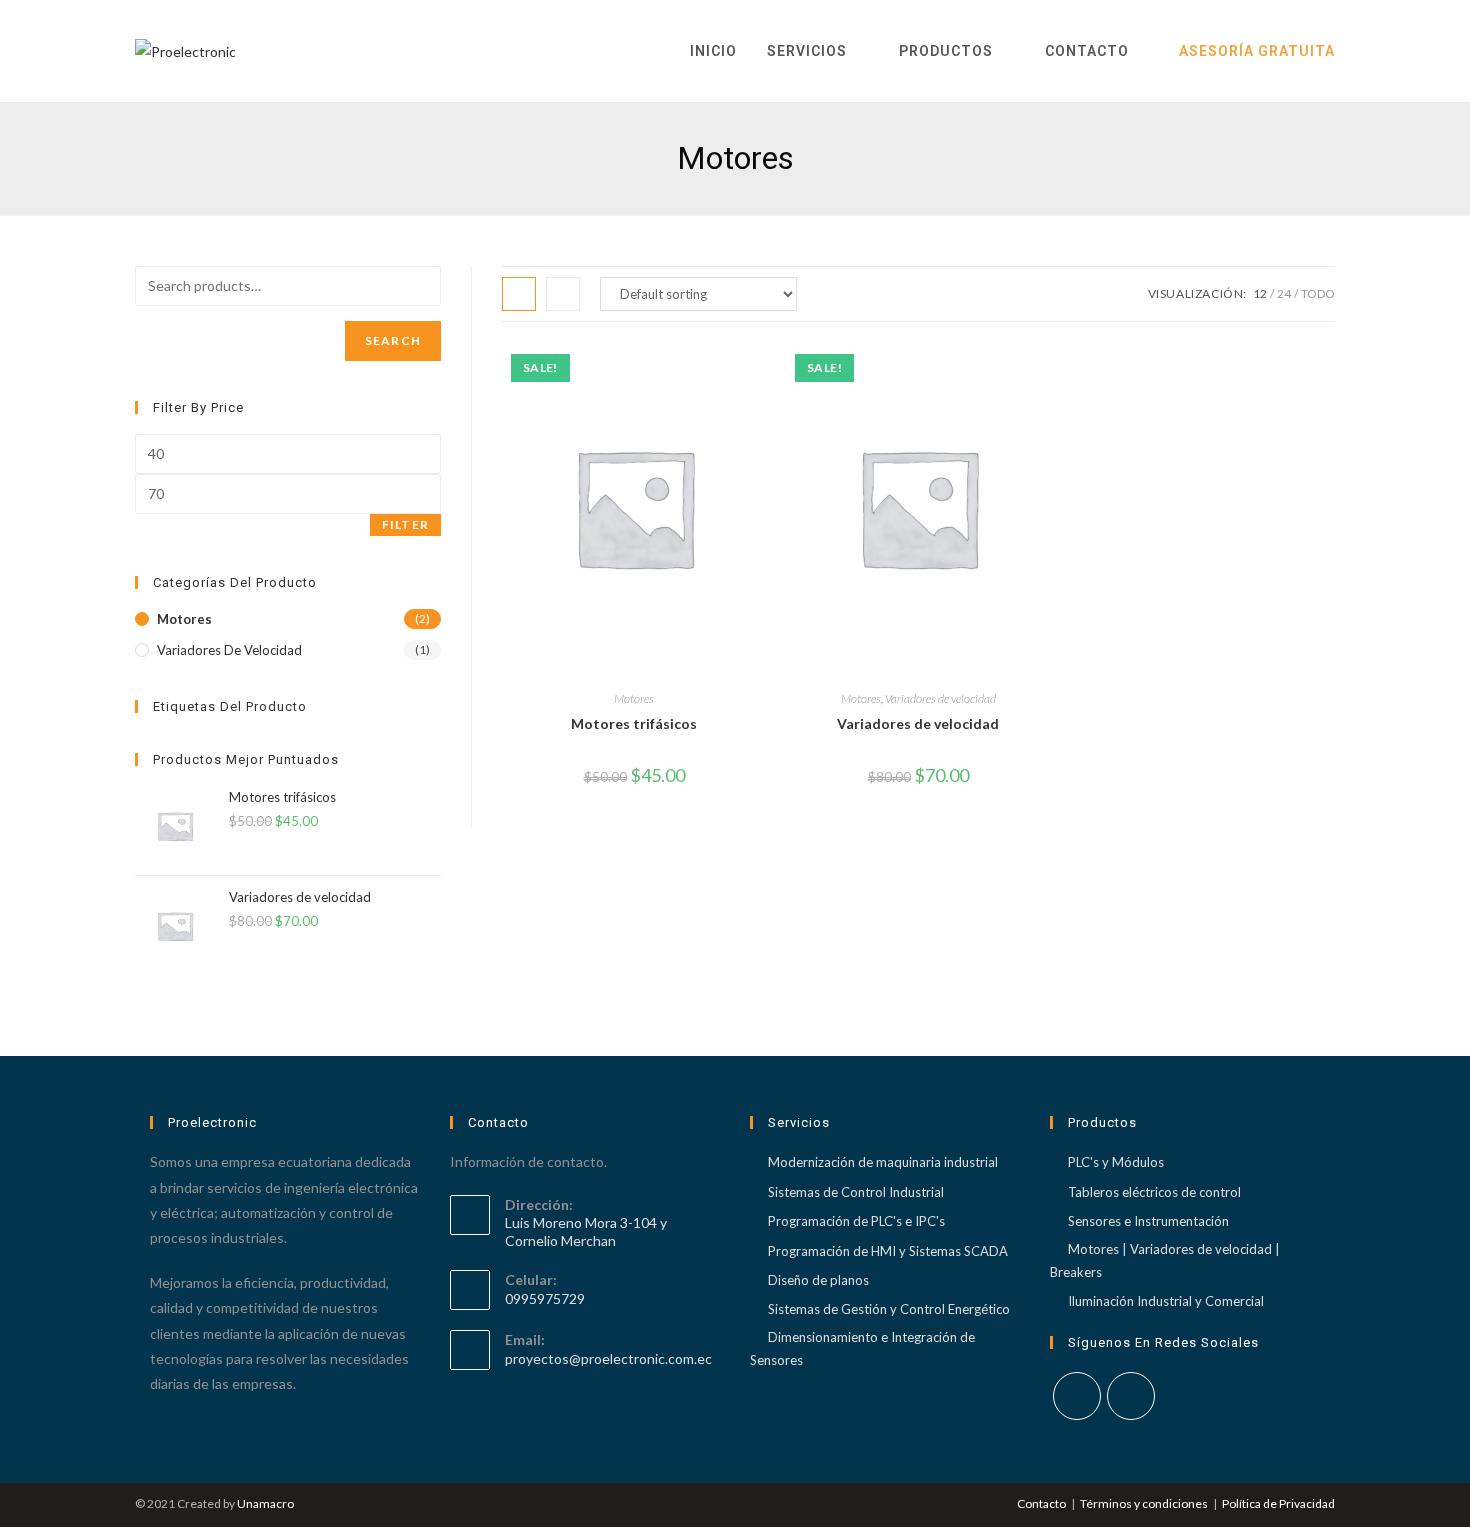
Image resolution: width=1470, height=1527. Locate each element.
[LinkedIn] (1131, 1396)
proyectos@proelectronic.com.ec (608, 1358)
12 (1260, 293)
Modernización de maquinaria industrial (883, 1162)
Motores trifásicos (634, 723)
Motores (634, 698)
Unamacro (265, 1503)
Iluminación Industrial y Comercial (1166, 1301)
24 (1284, 293)
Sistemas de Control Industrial (856, 1192)
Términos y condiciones (1144, 1503)
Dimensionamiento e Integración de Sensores (862, 1348)
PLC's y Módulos (1116, 1162)
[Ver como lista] (563, 294)
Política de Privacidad (1278, 1503)
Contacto (1041, 1503)
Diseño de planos (818, 1280)
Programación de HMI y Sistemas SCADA (888, 1251)
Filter (405, 524)
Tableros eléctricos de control (1154, 1192)
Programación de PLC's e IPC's (856, 1221)
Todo (1318, 293)
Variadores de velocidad (940, 698)
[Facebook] (1077, 1396)
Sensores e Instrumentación (1148, 1221)
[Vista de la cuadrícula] (519, 294)
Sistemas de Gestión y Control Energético (889, 1309)
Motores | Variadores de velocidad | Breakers (1165, 1260)
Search (393, 340)
